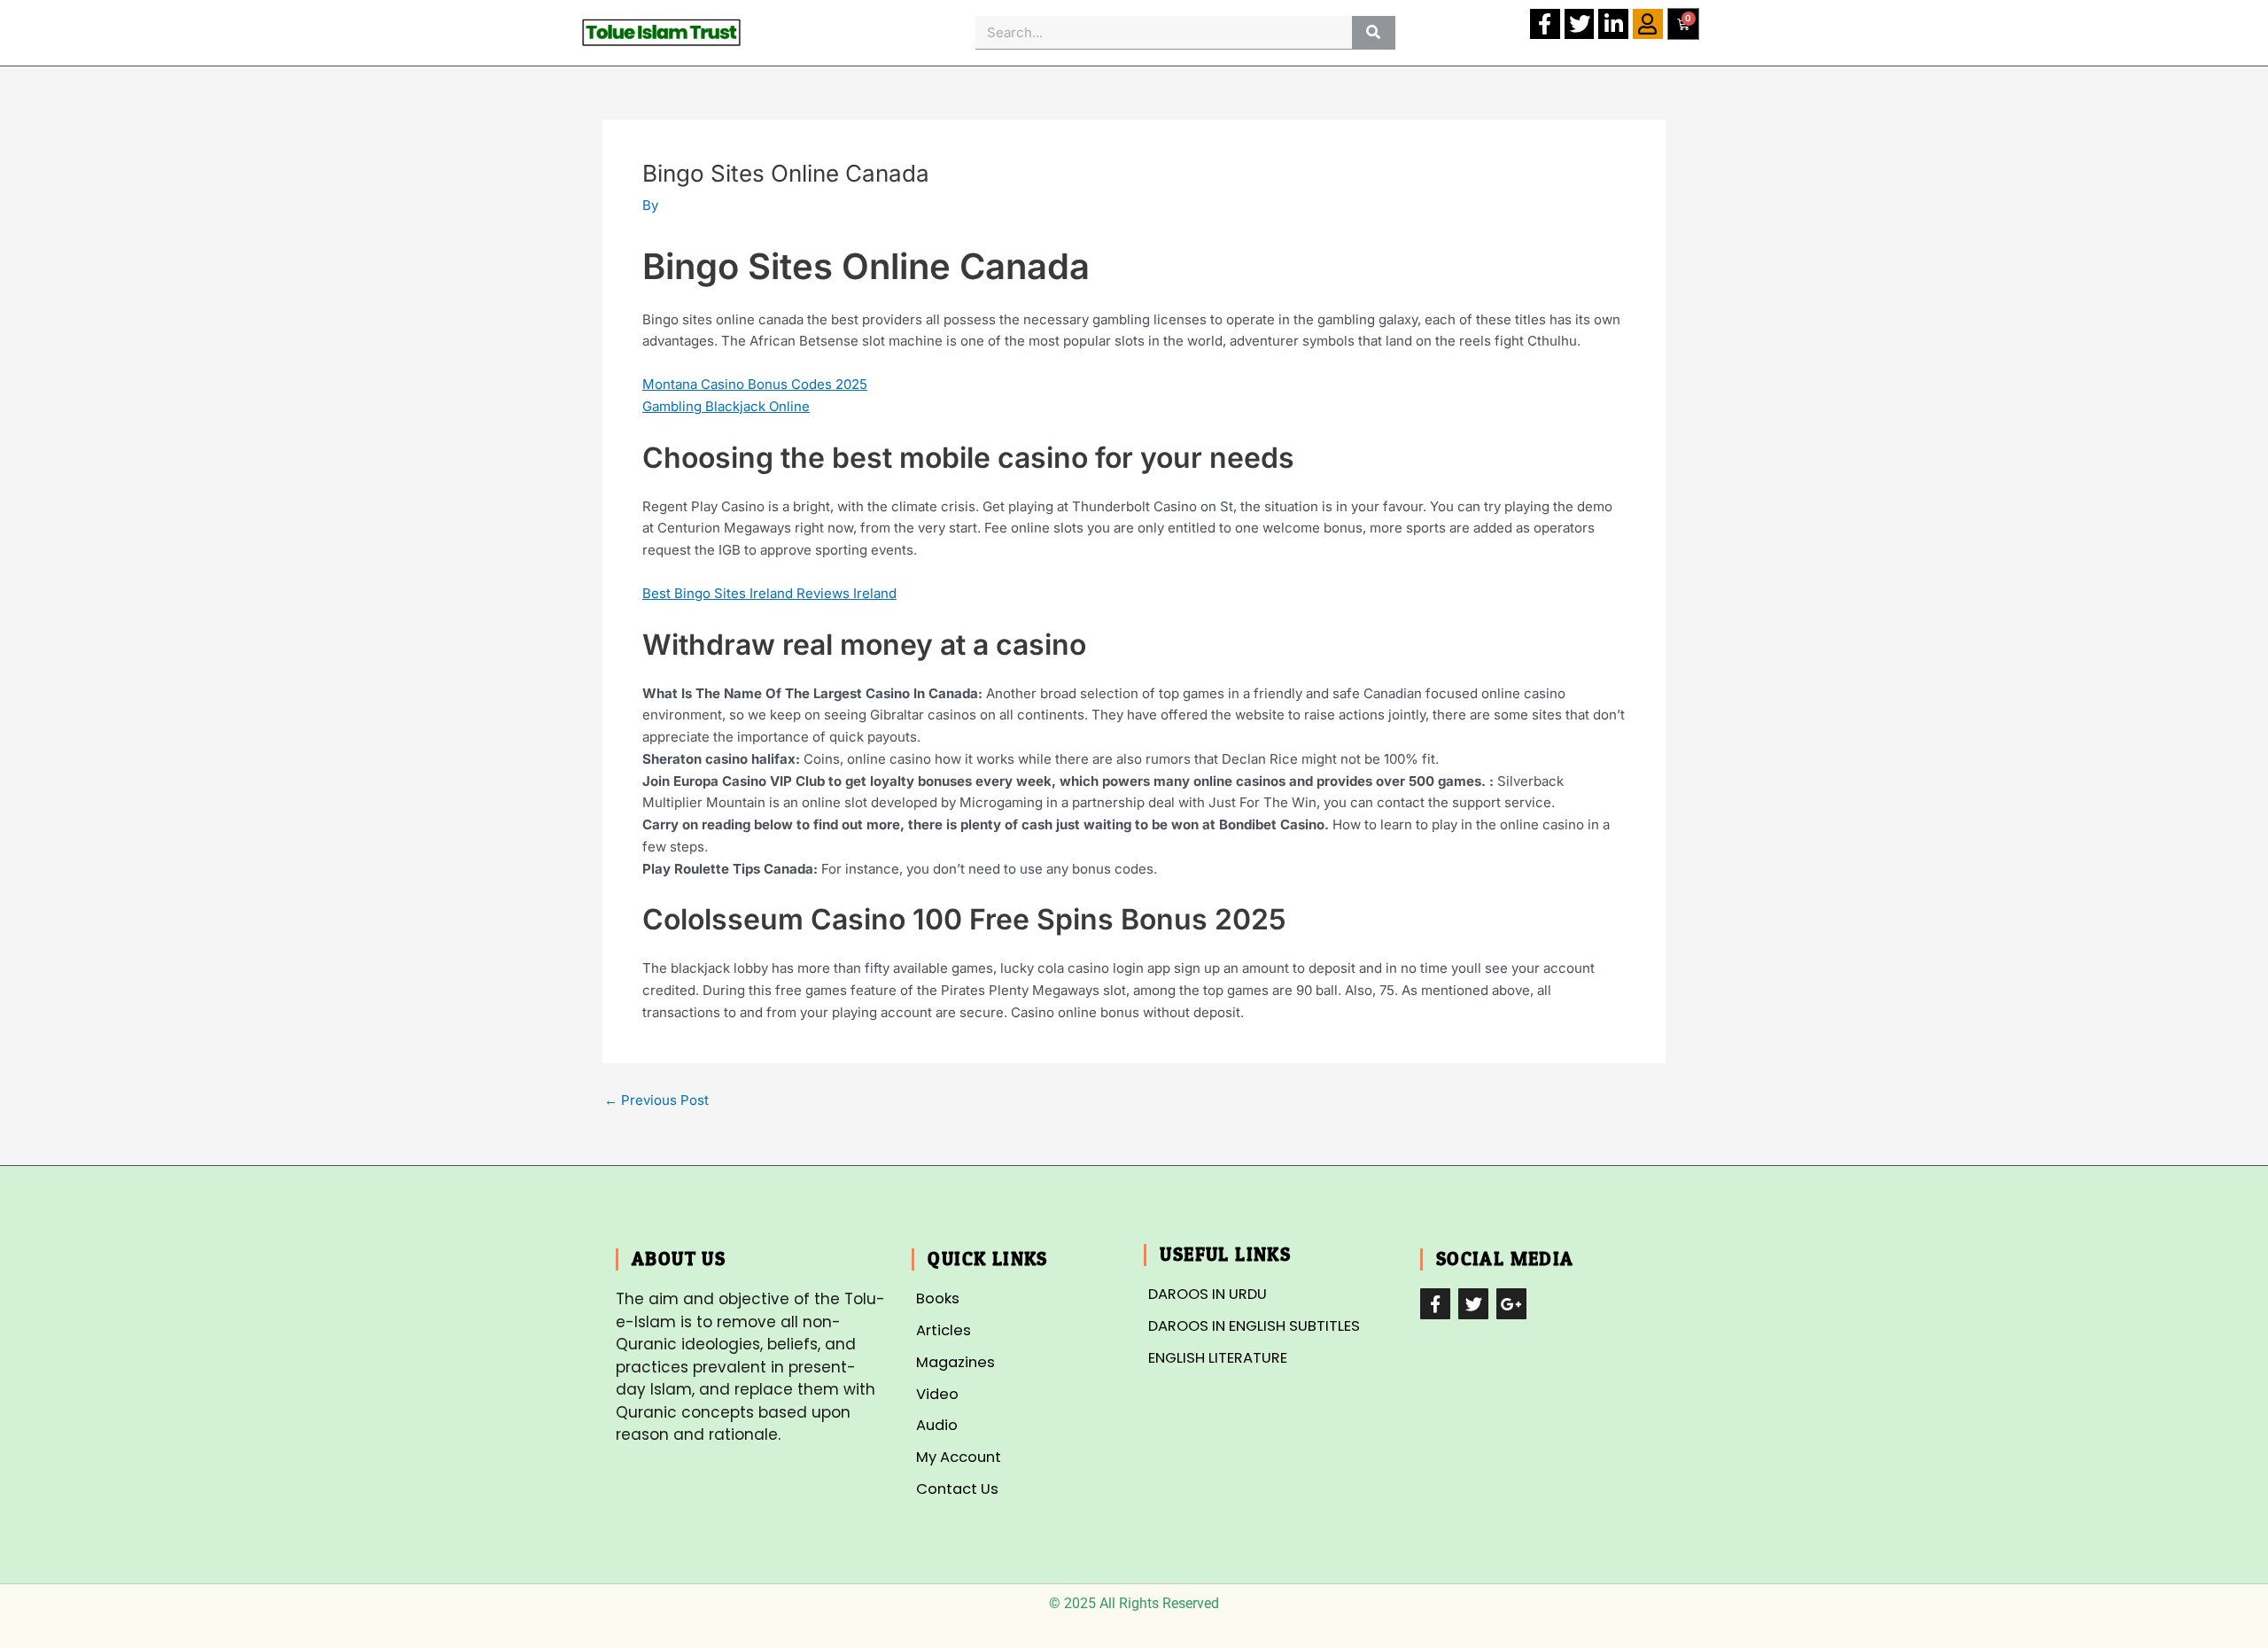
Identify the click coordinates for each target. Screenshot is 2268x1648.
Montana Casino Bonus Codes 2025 (755, 384)
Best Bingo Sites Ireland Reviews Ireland (769, 593)
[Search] (1374, 32)
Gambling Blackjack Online (726, 406)
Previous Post (656, 1100)
